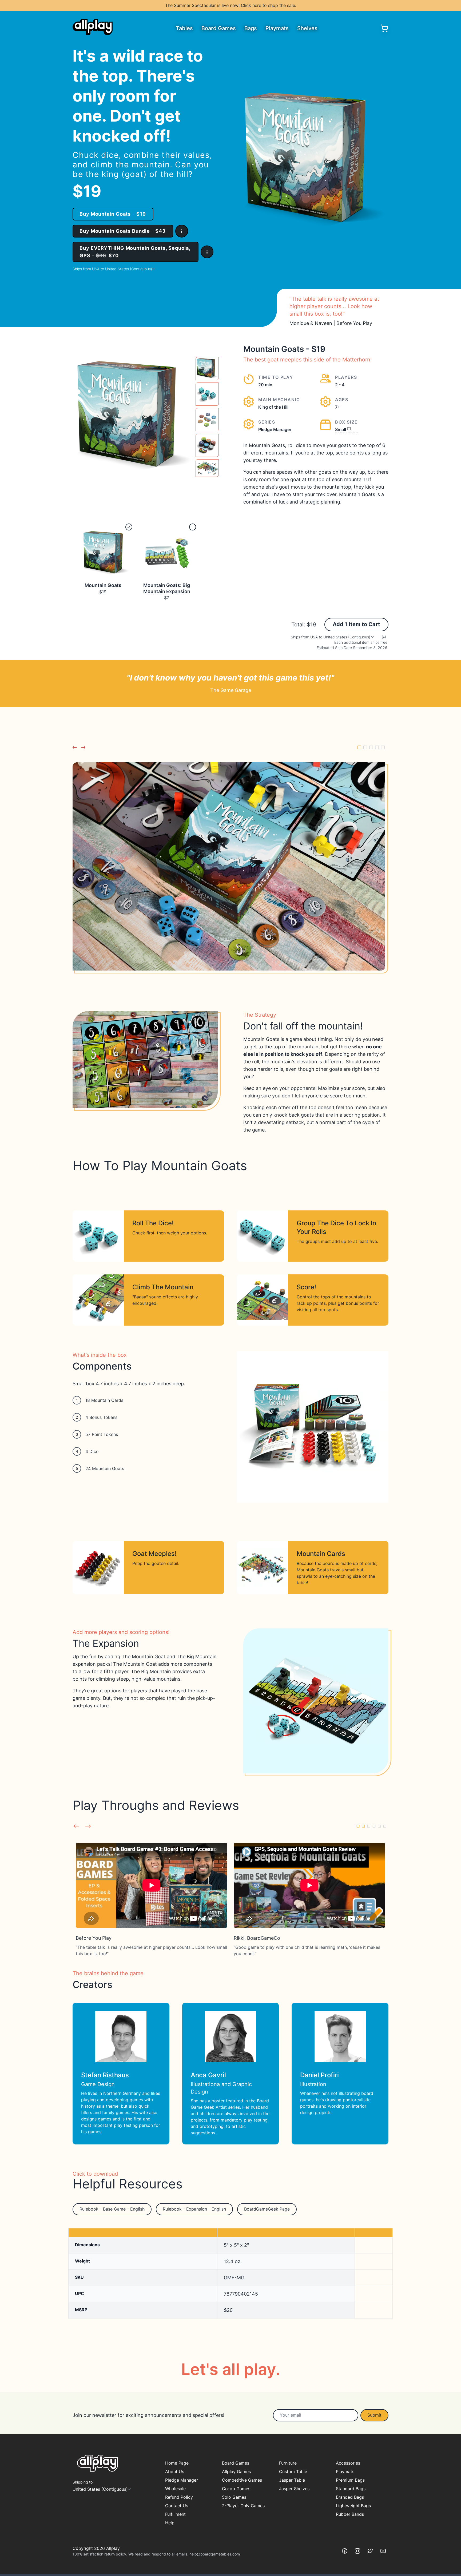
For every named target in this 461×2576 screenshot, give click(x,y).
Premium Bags (350, 2480)
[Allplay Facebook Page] (345, 2551)
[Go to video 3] (369, 1826)
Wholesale (175, 2489)
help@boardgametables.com (215, 2554)
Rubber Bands (350, 2514)
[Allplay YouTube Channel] (383, 2551)
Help (170, 2523)
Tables (184, 28)
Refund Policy (179, 2497)
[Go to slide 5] (383, 747)
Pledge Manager (182, 2480)
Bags (251, 28)
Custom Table (293, 2472)
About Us (175, 2472)
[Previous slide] (75, 747)
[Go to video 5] (379, 1826)
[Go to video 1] (358, 1826)
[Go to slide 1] (359, 747)
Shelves (307, 28)
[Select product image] (207, 369)
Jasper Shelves (294, 2489)
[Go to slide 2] (365, 747)
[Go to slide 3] (371, 747)
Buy (113, 214)
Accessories (348, 2463)
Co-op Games (236, 2489)
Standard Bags (351, 2489)
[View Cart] (384, 28)
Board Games (219, 28)
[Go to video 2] (363, 1826)
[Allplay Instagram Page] (357, 2551)
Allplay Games (236, 2472)
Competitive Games (242, 2480)
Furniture (288, 2463)
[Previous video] (76, 1826)
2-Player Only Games (243, 2506)
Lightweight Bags (353, 2506)
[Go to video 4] (374, 1826)
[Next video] (88, 1826)
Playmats (277, 28)
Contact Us (177, 2506)
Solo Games (234, 2497)
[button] (182, 231)
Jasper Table (292, 2480)
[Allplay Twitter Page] (370, 2551)
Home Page (177, 2463)
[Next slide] (83, 747)
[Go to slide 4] (377, 747)
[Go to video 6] (385, 1826)
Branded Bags (350, 2497)
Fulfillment (175, 2514)
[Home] (93, 27)
